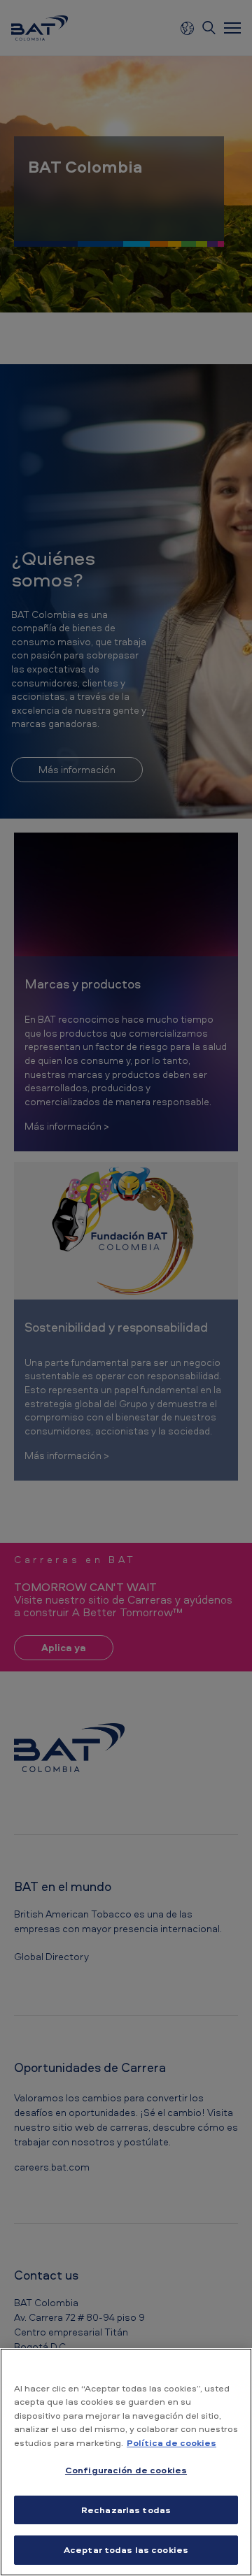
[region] (126, 2462)
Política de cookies (171, 2442)
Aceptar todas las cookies (126, 2549)
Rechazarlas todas (126, 2510)
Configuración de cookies (126, 2470)
